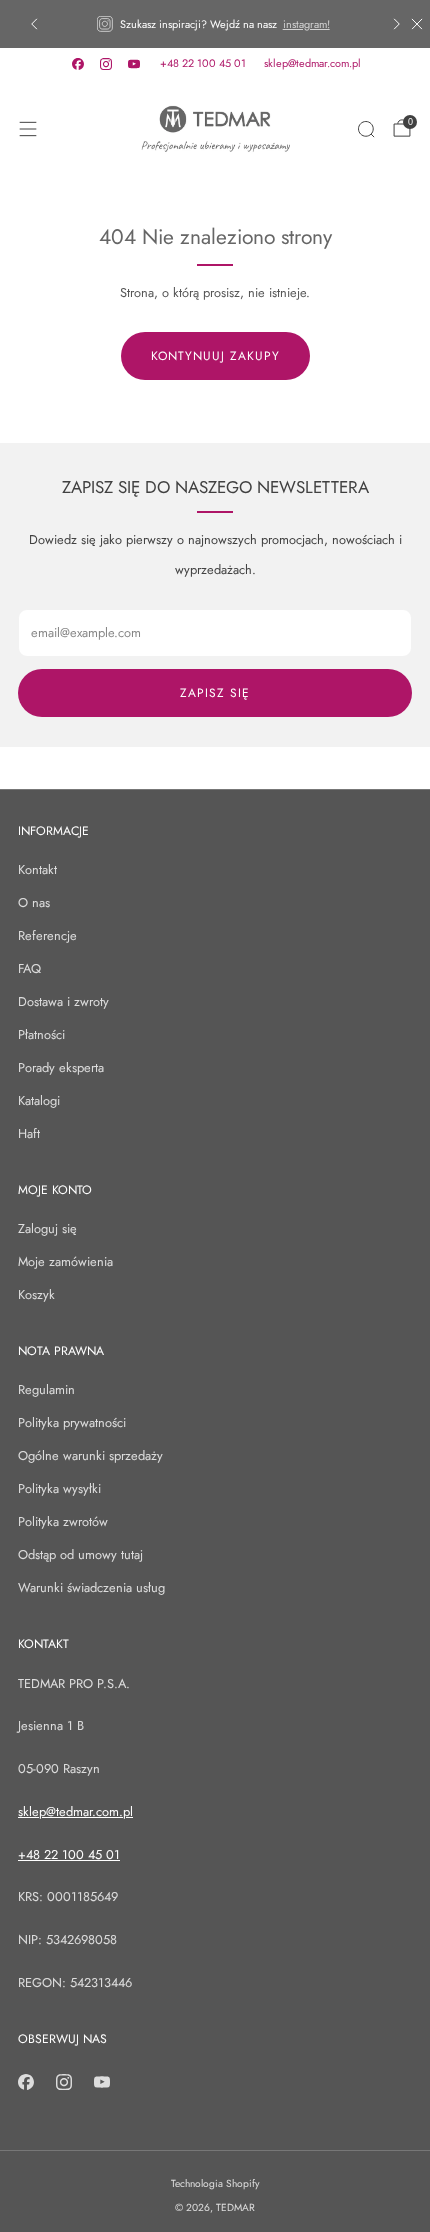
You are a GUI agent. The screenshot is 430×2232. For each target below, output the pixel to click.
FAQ (29, 968)
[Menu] (28, 129)
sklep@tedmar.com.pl (312, 63)
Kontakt (37, 869)
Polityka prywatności (72, 1422)
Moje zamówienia (65, 1261)
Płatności (41, 1034)
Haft (29, 1133)
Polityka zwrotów (63, 1521)
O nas (34, 902)
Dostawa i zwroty (63, 1001)
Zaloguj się (47, 1228)
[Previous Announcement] (34, 24)
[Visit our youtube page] (134, 64)
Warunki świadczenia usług (91, 1587)
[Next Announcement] (397, 24)
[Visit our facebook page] (78, 64)
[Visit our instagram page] (106, 64)
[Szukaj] (366, 129)
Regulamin (46, 1389)
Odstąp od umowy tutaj (80, 1554)
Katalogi (39, 1100)
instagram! (306, 24)
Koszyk (36, 1294)
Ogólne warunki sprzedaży (90, 1455)
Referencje (47, 935)
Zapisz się (215, 693)
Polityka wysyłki (59, 1488)
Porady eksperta (61, 1067)
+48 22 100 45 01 (203, 63)
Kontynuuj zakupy (215, 356)
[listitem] (215, 24)
